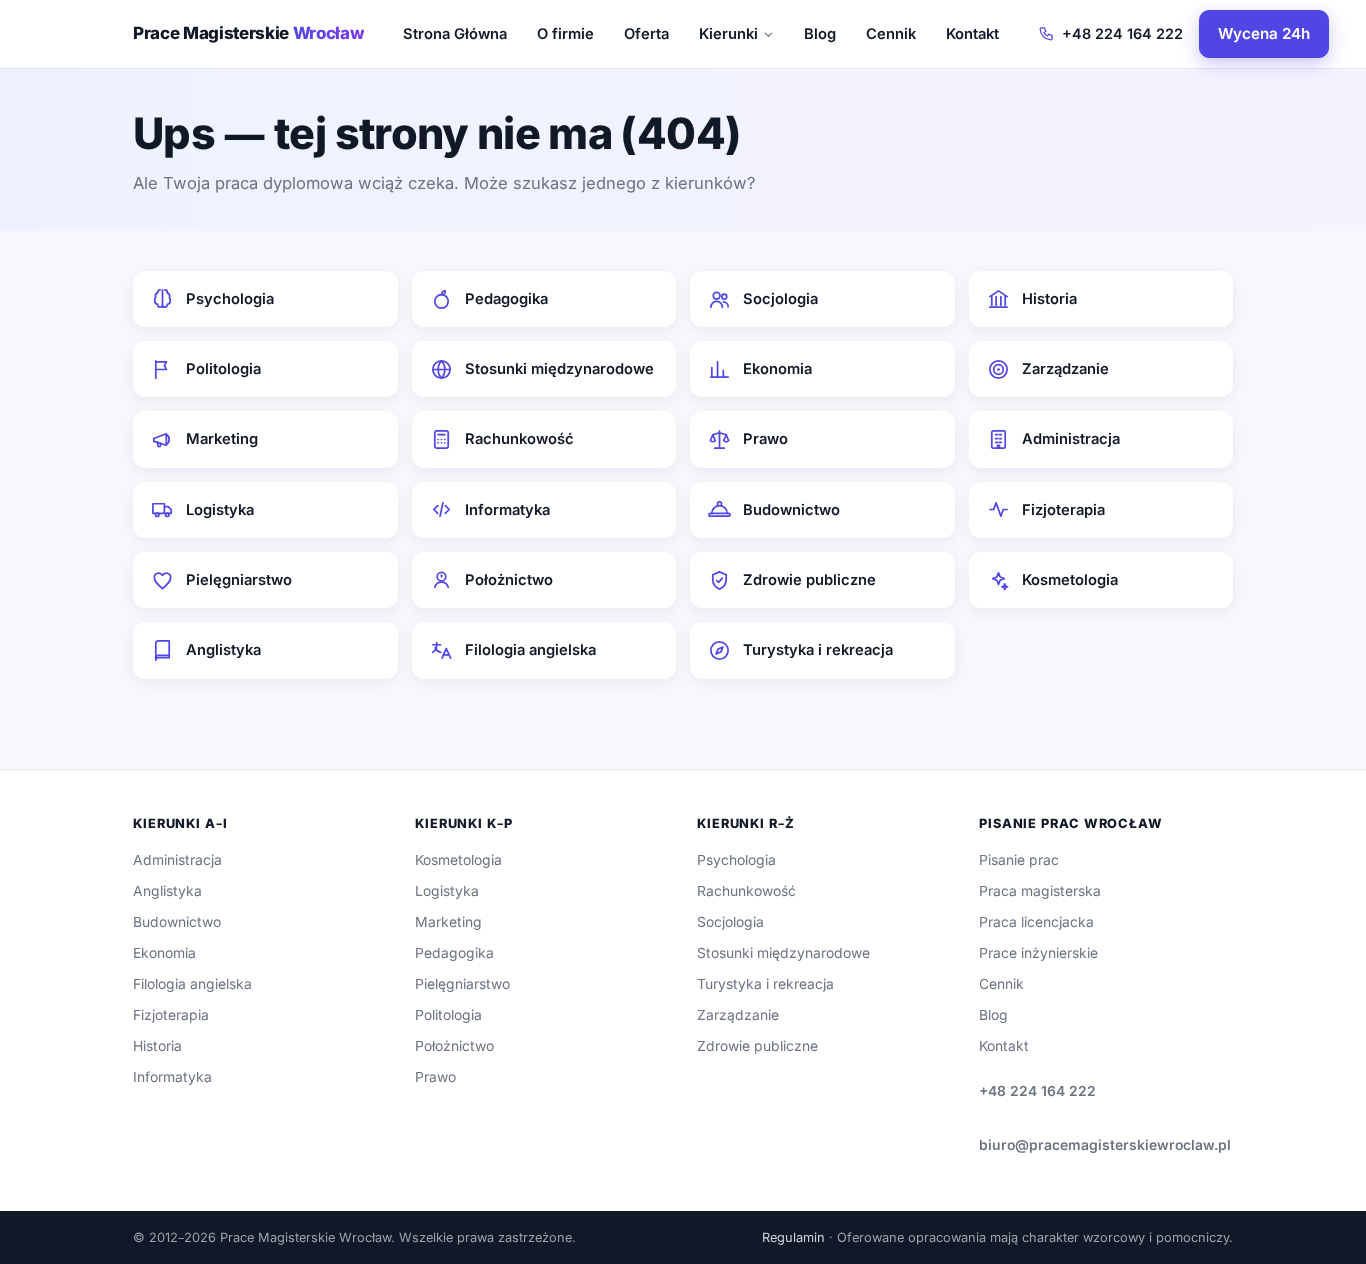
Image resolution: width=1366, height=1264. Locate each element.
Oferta (646, 34)
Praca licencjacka (1036, 922)
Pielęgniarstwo (239, 580)
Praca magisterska (1040, 891)
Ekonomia (777, 369)
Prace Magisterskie (248, 33)
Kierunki (728, 34)
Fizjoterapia (1063, 510)
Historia (1049, 299)
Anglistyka (223, 650)
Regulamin (793, 1237)
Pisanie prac (1019, 860)
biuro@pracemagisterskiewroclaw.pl (1105, 1145)
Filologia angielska (530, 650)
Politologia (223, 369)
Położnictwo (509, 580)
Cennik (891, 34)
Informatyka (507, 510)
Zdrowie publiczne (809, 580)
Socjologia (780, 299)
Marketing (222, 439)
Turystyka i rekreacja (818, 650)
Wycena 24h (1264, 33)
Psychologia (230, 299)
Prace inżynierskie (1038, 953)
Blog (820, 34)
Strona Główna (455, 34)
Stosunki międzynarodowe (559, 369)
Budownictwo (791, 510)
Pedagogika (506, 299)
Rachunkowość (519, 439)
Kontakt (972, 34)
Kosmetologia (1070, 580)
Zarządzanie (1065, 369)
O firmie (565, 34)
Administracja (1071, 439)
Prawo (765, 439)
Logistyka (220, 510)
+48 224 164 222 (1122, 33)
